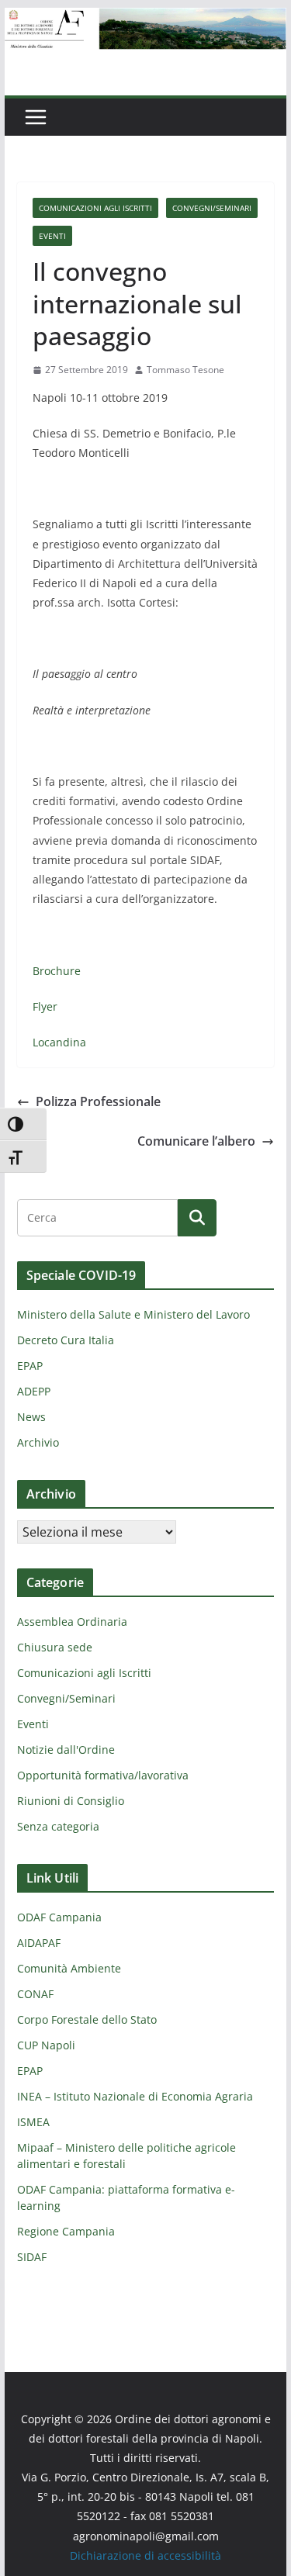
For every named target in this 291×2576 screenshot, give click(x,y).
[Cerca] (197, 1218)
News (31, 1417)
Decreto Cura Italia (66, 1340)
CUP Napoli (46, 2045)
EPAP (30, 1366)
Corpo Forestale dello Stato (87, 2019)
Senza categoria (58, 1826)
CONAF (35, 1994)
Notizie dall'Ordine (66, 1750)
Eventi (52, 236)
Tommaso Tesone (185, 370)
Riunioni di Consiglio (71, 1801)
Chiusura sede (55, 1647)
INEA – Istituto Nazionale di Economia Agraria (135, 2096)
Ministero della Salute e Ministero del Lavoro (133, 1314)
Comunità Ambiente (69, 1968)
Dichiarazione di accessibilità (145, 2555)
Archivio (38, 1442)
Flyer (45, 1006)
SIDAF (32, 2257)
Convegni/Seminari (212, 208)
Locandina (59, 1042)
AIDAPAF (39, 1943)
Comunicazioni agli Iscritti (95, 208)
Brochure (57, 971)
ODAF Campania (59, 1917)
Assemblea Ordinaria (72, 1622)
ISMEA (33, 2122)
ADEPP (34, 1391)
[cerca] (97, 1218)
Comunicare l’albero (196, 1141)
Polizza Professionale (98, 1101)
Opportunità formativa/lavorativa (103, 1775)
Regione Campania (66, 2231)
